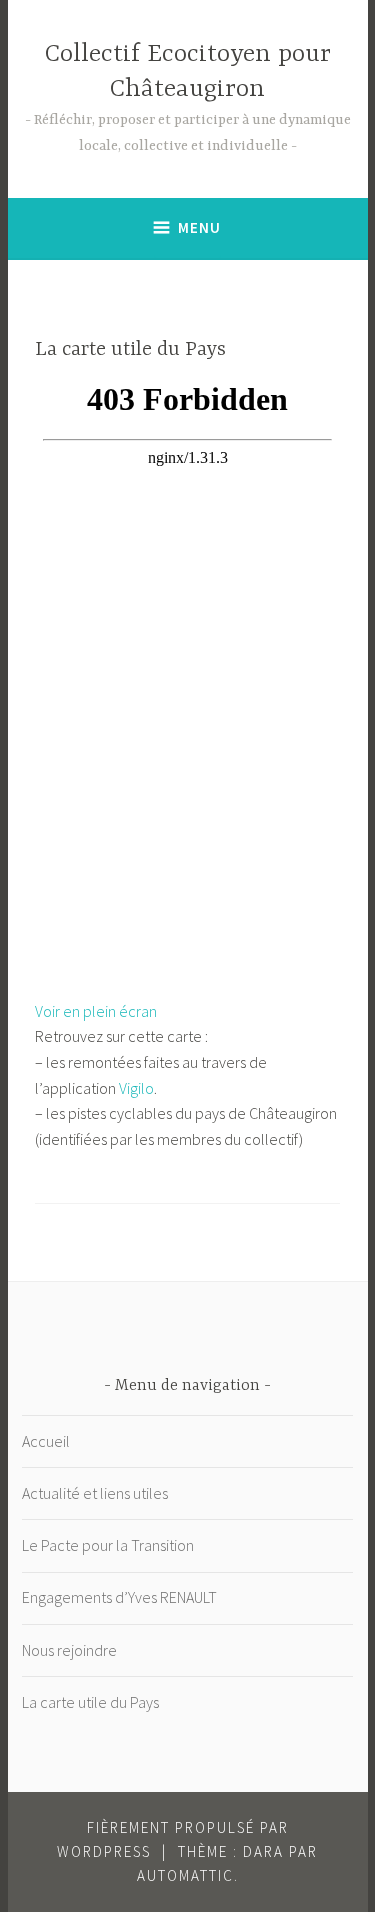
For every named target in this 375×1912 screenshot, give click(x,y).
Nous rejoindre (69, 1650)
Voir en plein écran (96, 1011)
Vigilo (136, 1088)
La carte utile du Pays (90, 1702)
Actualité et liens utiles (95, 1493)
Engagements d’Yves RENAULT (119, 1597)
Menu (199, 227)
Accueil (46, 1441)
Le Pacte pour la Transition (108, 1545)
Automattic (185, 1875)
